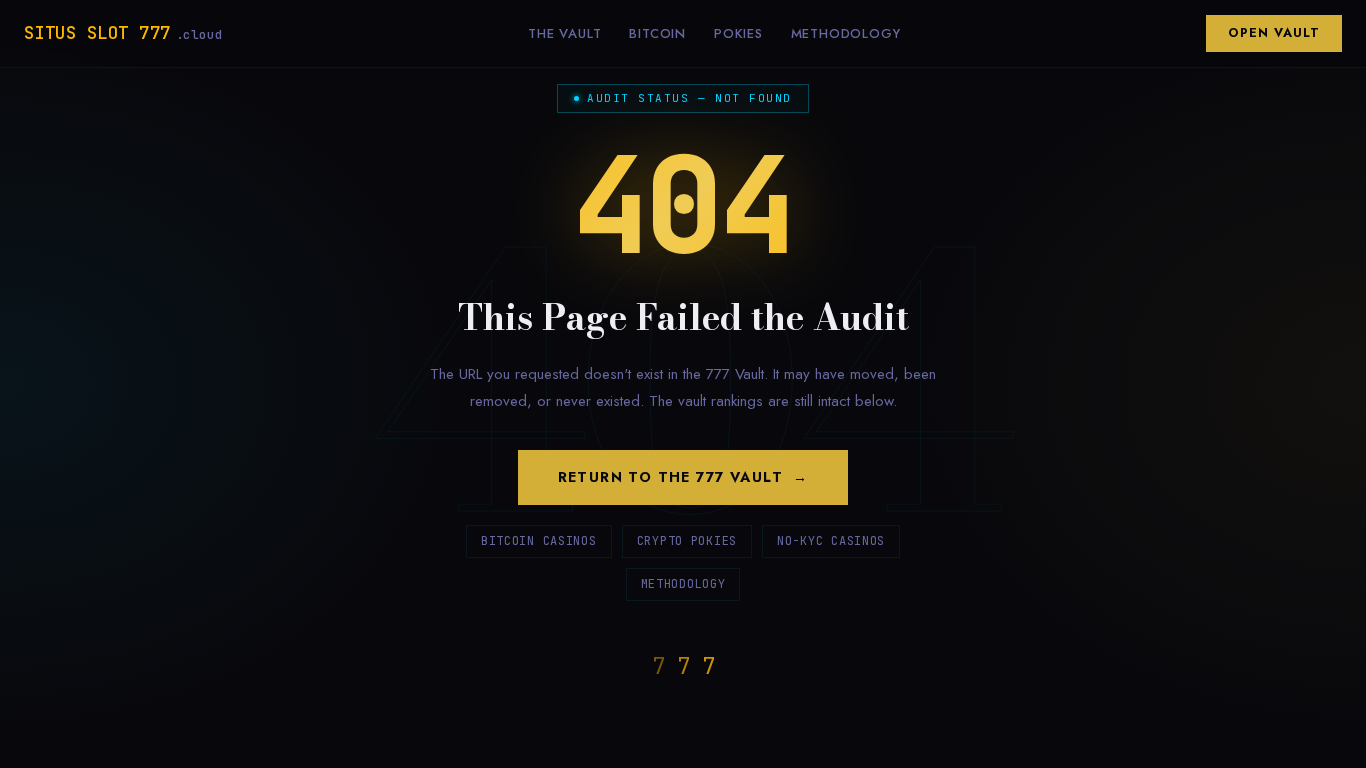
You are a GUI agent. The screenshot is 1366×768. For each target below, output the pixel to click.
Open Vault (1274, 33)
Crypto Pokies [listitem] (687, 541)
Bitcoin (657, 33)
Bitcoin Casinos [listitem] (539, 541)
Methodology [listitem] (683, 584)
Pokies (738, 33)
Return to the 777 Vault (670, 477)
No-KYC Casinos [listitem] (831, 541)
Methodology (846, 33)
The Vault (564, 33)
